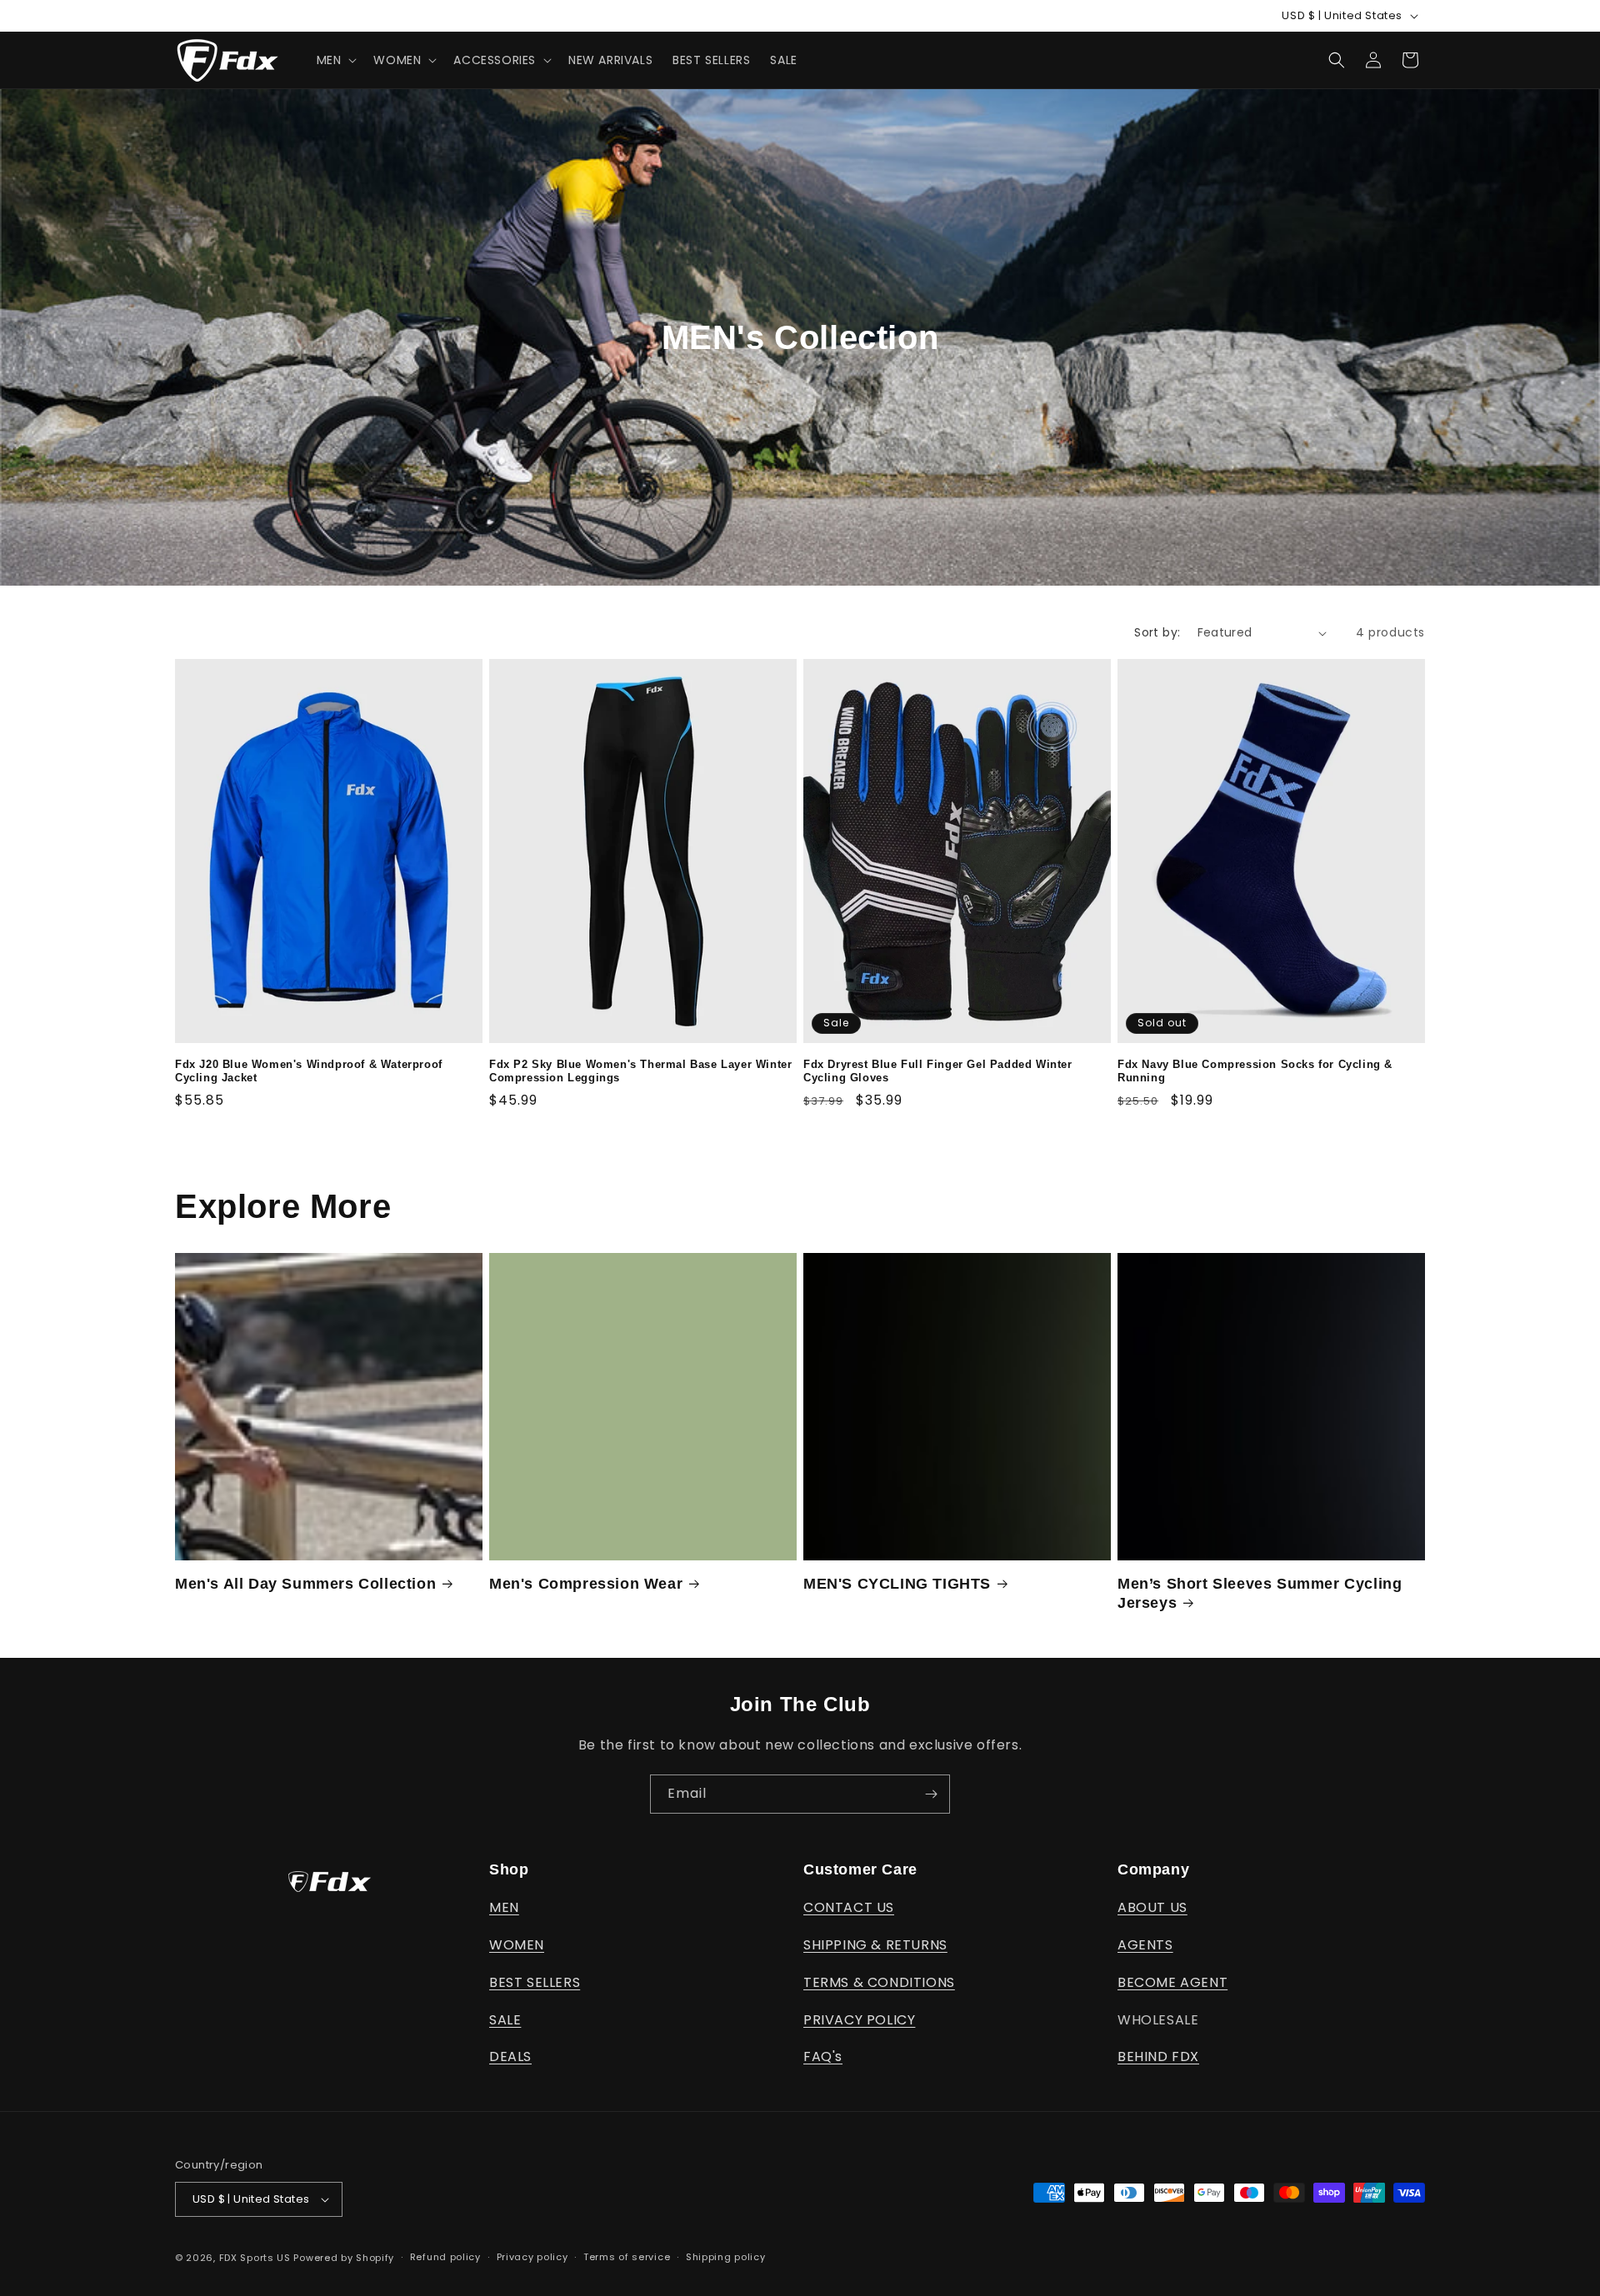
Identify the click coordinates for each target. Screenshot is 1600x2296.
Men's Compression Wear (586, 1584)
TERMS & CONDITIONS (879, 1982)
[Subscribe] (931, 1794)
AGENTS (1145, 1945)
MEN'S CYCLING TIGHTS (897, 1584)
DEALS (510, 2056)
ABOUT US (1152, 1907)
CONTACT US (849, 1907)
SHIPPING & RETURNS (875, 1945)
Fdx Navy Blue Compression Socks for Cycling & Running (1255, 1071)
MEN (504, 1907)
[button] (335, 60)
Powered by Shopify (344, 2258)
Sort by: (1157, 632)
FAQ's (823, 2056)
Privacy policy (532, 2257)
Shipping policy (726, 2257)
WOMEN (517, 1945)
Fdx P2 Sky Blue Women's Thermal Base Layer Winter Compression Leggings (640, 1071)
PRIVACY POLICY (859, 2020)
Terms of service (627, 2257)
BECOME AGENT (1172, 1982)
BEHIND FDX (1158, 2056)
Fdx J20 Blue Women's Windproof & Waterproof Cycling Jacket (309, 1071)
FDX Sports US (255, 2258)
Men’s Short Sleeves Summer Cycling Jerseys (1260, 1593)
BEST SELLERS (535, 1982)
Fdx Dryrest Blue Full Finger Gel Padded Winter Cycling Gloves (938, 1071)
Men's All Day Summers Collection (305, 1584)
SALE (505, 2020)
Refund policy (445, 2257)
